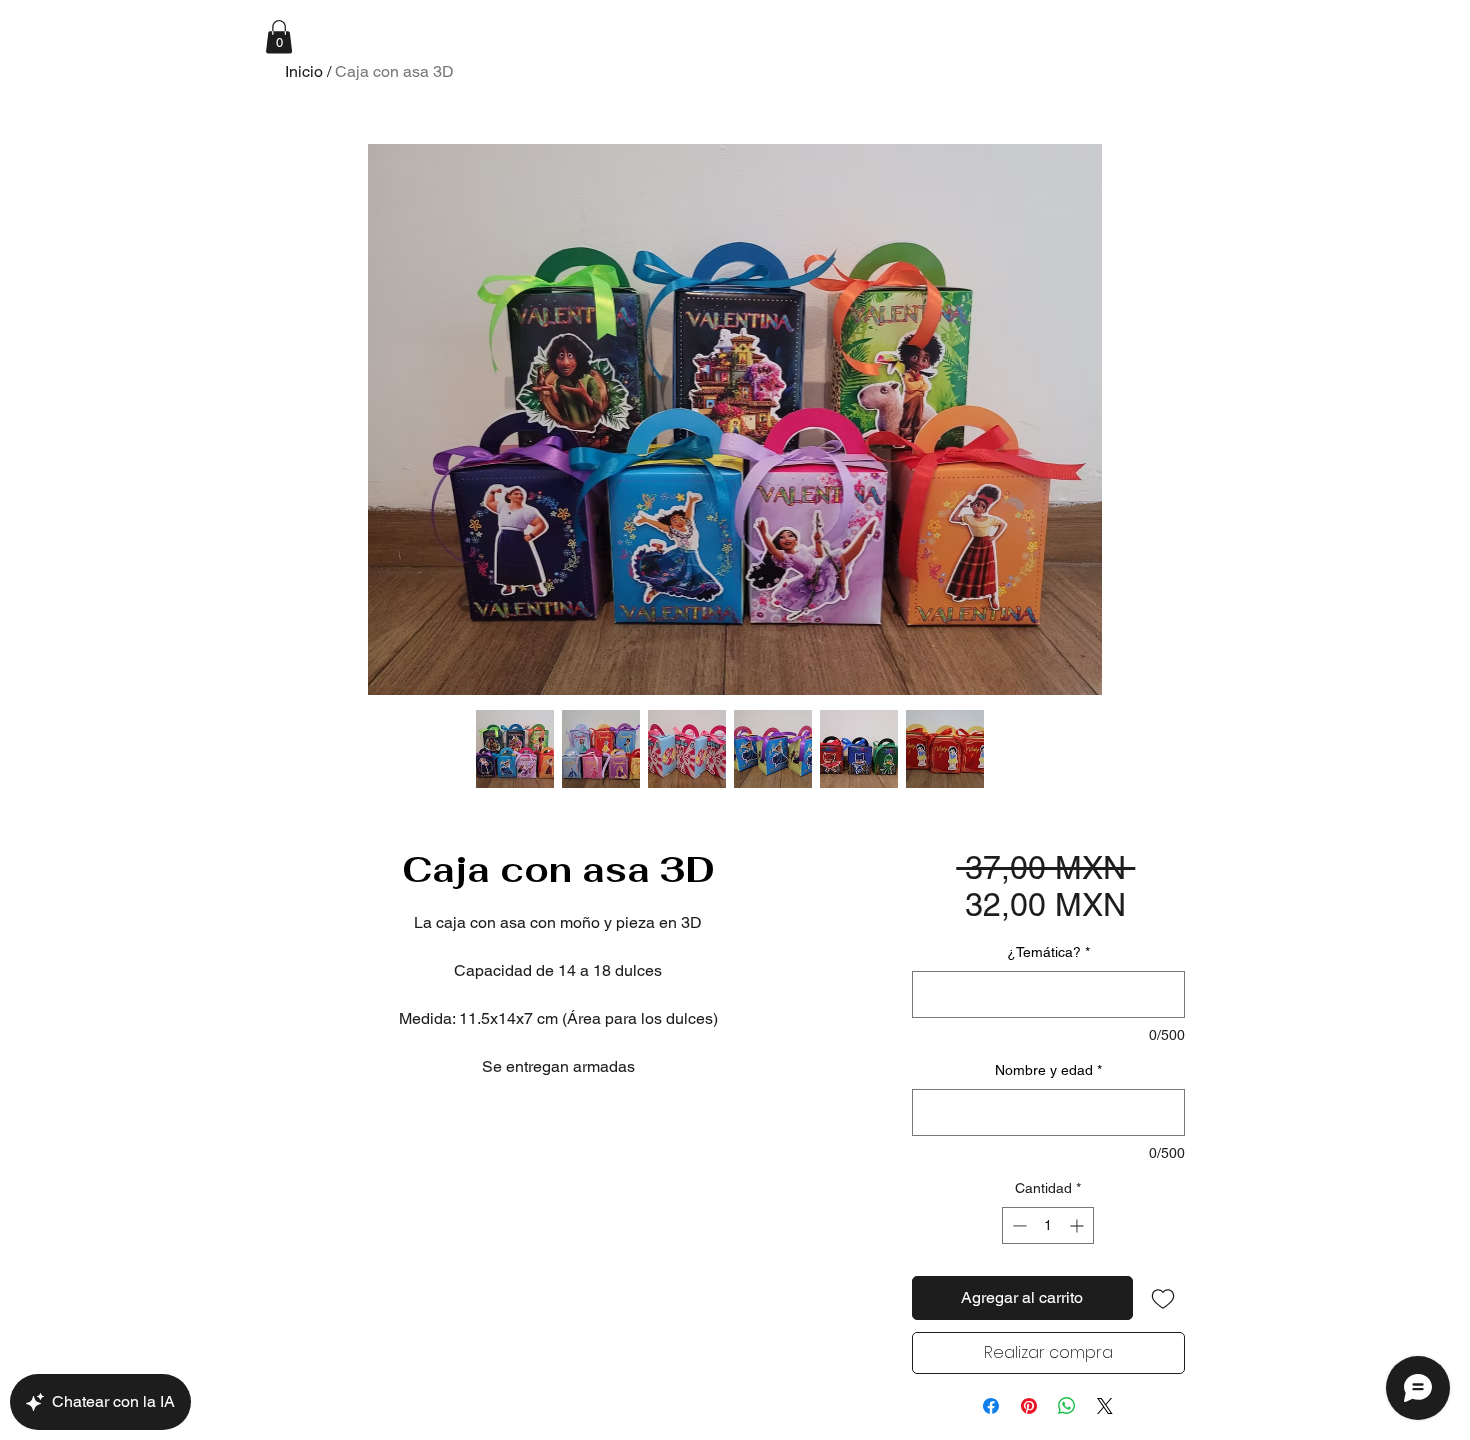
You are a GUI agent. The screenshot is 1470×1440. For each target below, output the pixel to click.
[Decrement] (1017, 1225)
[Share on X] (1105, 1406)
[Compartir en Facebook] (991, 1406)
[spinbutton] (1048, 1225)
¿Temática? (1048, 952)
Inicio (304, 71)
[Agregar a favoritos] (1163, 1298)
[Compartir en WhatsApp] (1067, 1406)
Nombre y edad (1048, 1070)
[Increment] (1078, 1225)
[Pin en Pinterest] (1029, 1406)
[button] (279, 36)
